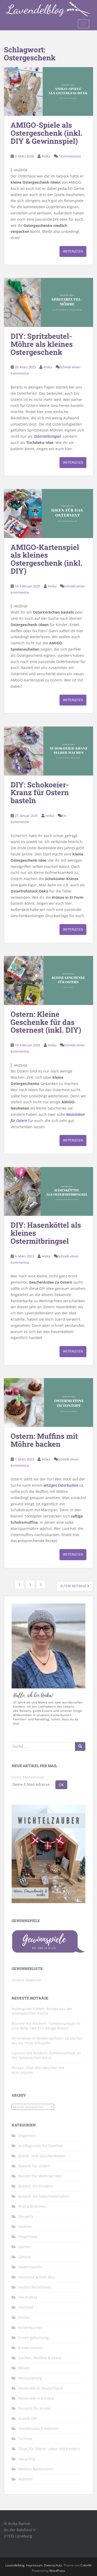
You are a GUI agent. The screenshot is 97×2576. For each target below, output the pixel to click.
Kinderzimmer (31, 2348)
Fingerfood (28, 2237)
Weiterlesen (73, 251)
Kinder (24, 2317)
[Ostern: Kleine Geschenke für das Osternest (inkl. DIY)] (48, 980)
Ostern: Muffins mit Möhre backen (44, 1440)
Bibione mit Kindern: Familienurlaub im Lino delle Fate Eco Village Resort (46, 2026)
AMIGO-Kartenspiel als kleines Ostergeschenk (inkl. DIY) (46, 559)
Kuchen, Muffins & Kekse (40, 2358)
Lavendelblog (15, 2565)
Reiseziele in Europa (36, 2398)
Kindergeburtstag (34, 2338)
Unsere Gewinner (27, 1980)
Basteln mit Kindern (36, 2186)
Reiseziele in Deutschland (41, 2388)
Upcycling (27, 2459)
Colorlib (86, 2565)
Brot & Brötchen (32, 2206)
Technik (25, 2439)
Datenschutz (53, 2565)
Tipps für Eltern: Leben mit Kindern (49, 2449)
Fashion (25, 2226)
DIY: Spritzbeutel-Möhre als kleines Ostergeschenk (42, 344)
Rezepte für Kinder (35, 2408)
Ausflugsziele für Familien (41, 2146)
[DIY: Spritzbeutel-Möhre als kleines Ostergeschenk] (48, 302)
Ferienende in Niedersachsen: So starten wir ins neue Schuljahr (47, 2041)
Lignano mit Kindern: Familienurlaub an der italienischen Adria (46, 2055)
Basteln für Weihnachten (40, 2176)
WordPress (57, 2571)
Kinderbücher (30, 2327)
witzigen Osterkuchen (61, 1485)
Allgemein (27, 2136)
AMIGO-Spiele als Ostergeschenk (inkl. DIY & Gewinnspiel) (46, 133)
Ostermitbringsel (47, 436)
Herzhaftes (28, 2297)
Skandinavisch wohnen (38, 2429)
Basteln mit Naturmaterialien (44, 2196)
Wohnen (26, 2479)
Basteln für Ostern (34, 2166)
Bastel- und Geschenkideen (42, 2156)
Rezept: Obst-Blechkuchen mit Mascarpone (38, 2070)
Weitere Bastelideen (36, 2469)
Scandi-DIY (28, 2418)
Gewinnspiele (30, 2267)
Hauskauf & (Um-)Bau (37, 2277)
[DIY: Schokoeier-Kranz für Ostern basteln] (48, 751)
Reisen (24, 2368)
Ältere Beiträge (74, 1586)
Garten (24, 2247)
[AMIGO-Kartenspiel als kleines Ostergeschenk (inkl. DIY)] (48, 513)
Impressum (34, 2565)
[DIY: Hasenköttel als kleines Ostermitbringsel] (48, 1192)
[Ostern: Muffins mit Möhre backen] (48, 1403)
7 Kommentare (69, 156)
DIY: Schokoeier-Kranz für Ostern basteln (40, 793)
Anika (46, 156)
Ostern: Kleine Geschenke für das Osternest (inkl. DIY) (46, 1022)
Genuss (25, 2257)
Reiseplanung (30, 2378)
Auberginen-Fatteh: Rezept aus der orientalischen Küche (42, 2011)
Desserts (26, 2216)
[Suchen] (80, 1746)
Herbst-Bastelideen (35, 2287)
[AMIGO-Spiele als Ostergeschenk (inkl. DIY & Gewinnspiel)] (48, 92)
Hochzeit (26, 2307)
